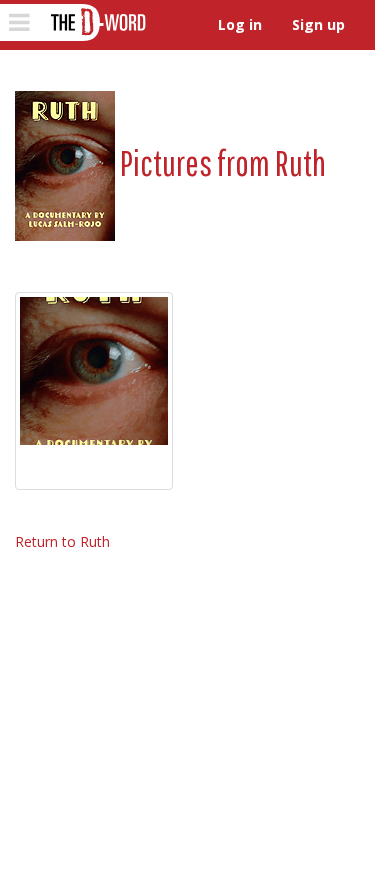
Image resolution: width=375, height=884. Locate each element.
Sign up (318, 24)
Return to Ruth (62, 541)
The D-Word (96, 22)
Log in (240, 24)
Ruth (300, 162)
